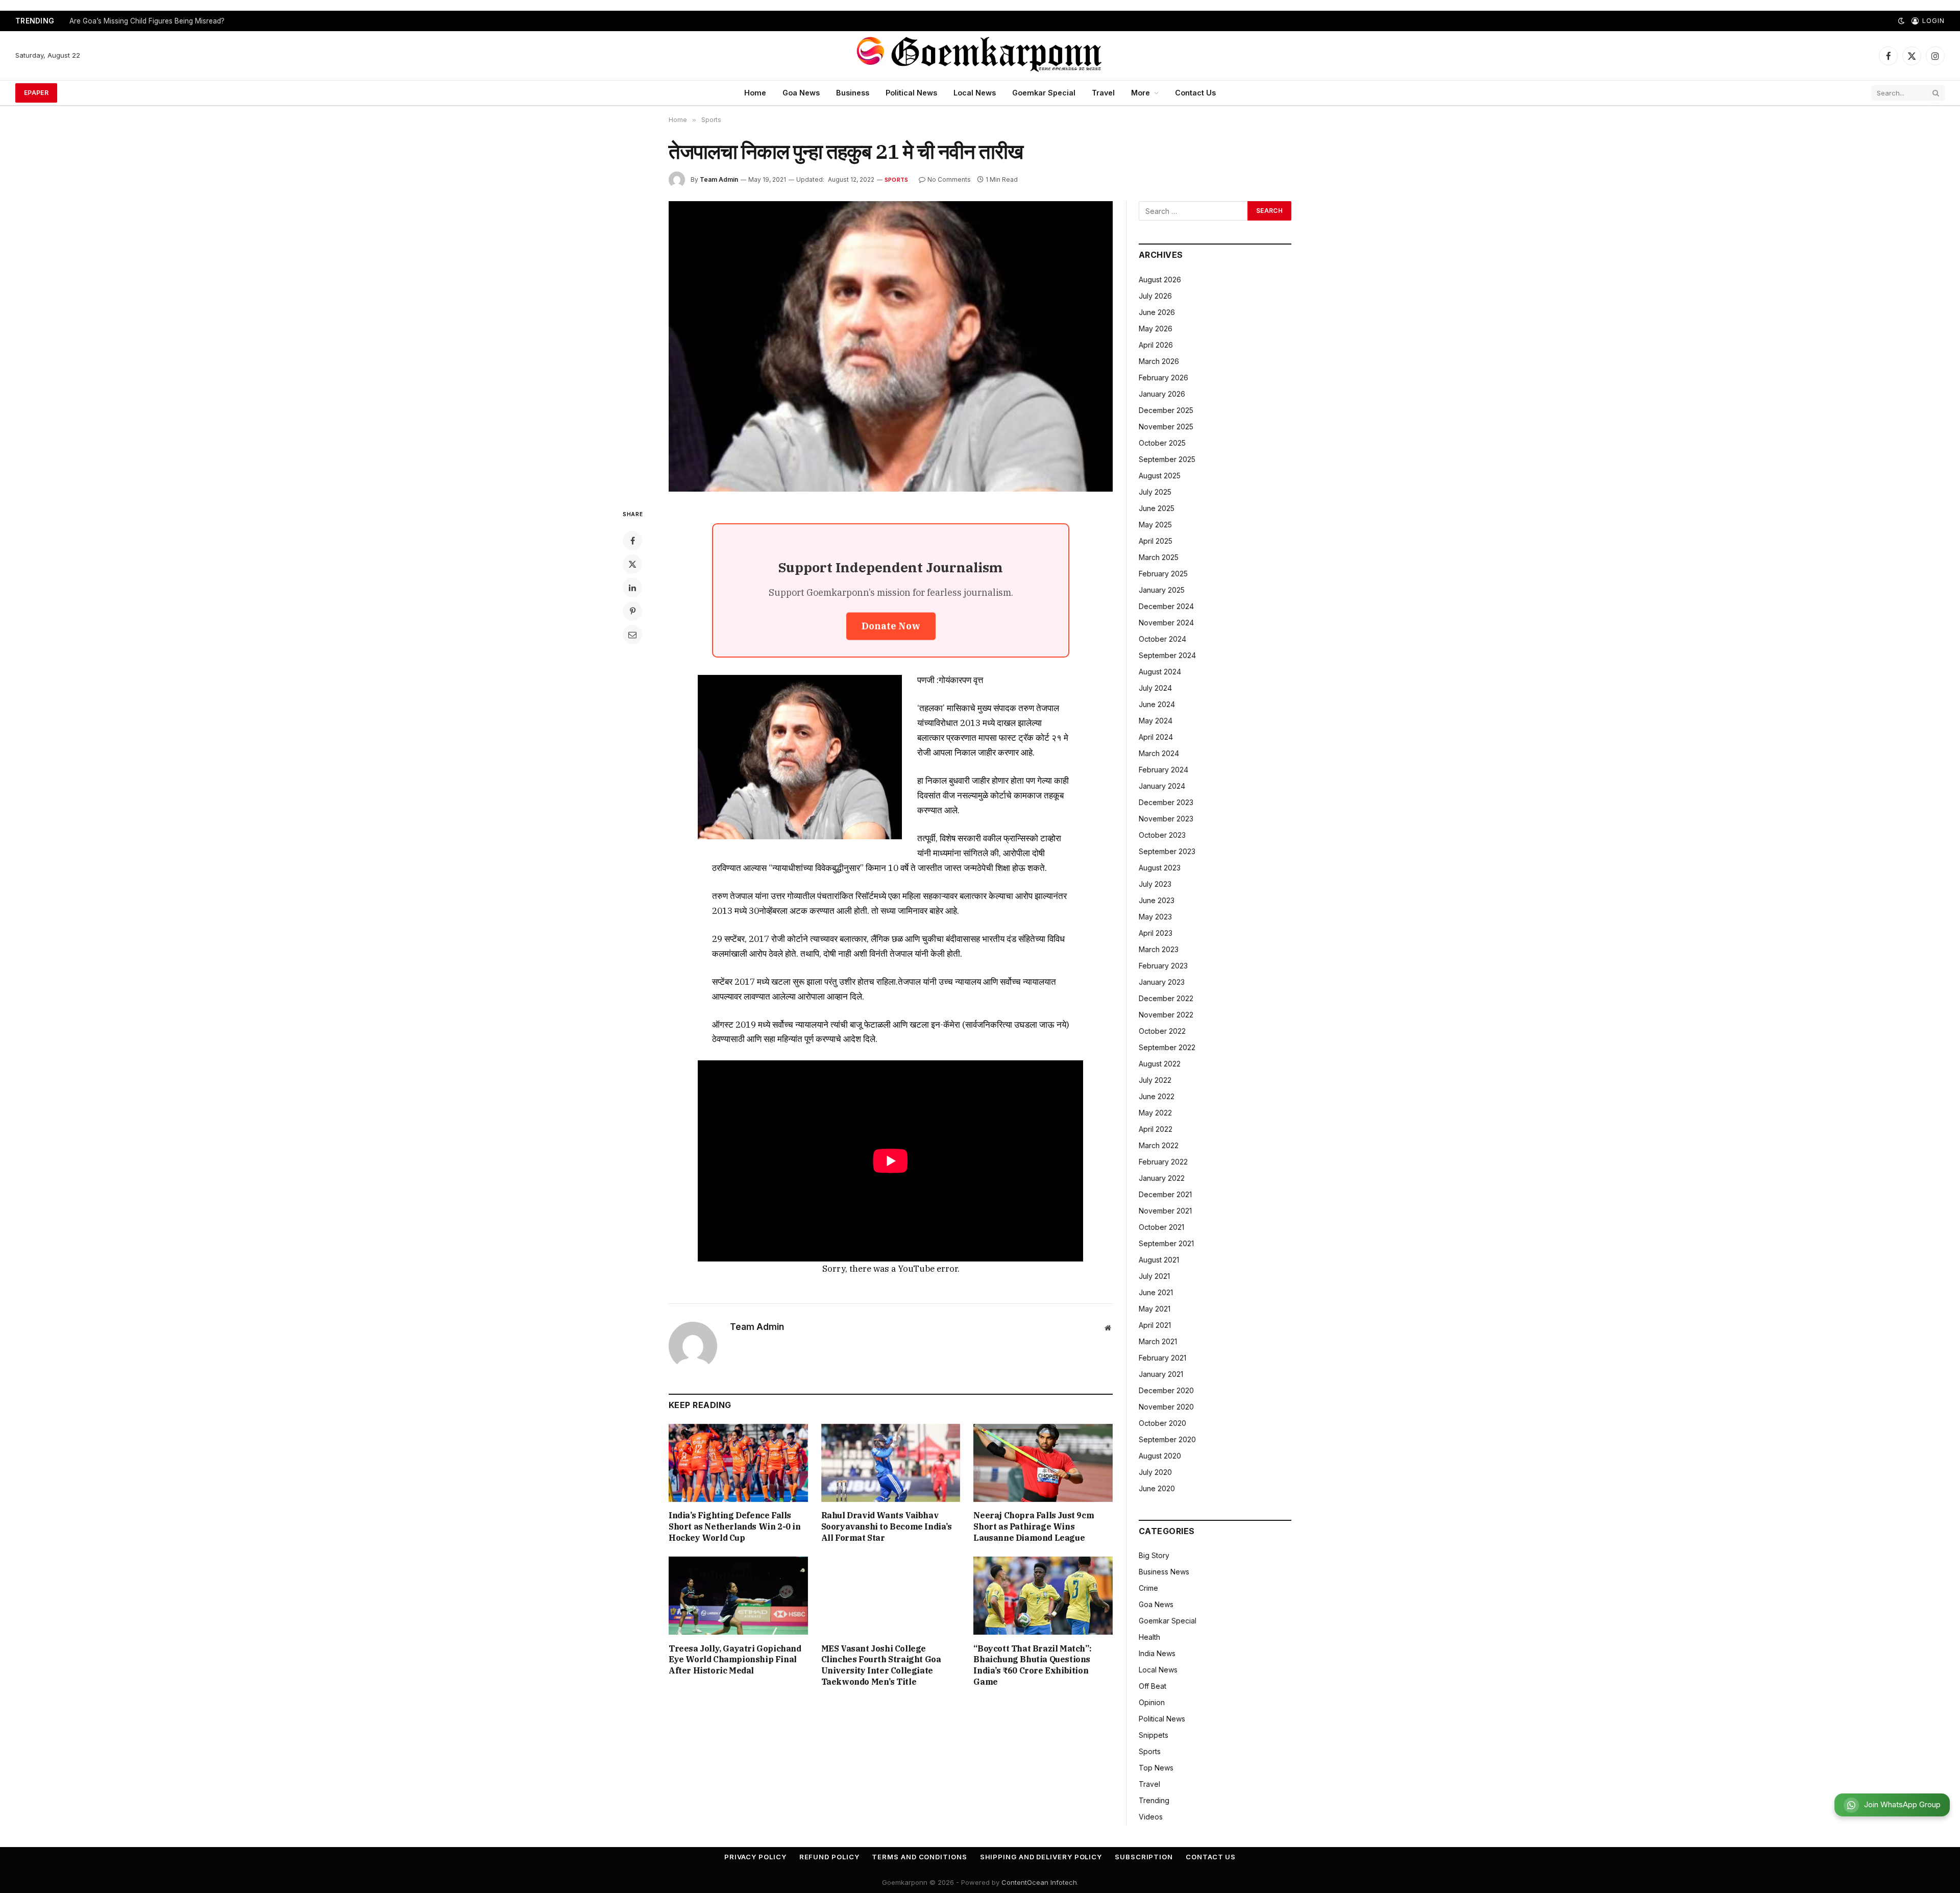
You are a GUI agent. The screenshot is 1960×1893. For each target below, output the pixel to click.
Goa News (801, 93)
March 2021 (1158, 1341)
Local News (975, 93)
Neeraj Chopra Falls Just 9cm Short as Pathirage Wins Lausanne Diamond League (1034, 1526)
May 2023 (1155, 917)
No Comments (949, 179)
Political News (911, 93)
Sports (896, 180)
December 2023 (1166, 802)
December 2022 (1166, 998)
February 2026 (1163, 378)
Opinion (1152, 1702)
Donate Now (891, 627)
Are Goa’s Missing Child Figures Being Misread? (147, 21)
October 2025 (1162, 443)
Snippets (1154, 1735)
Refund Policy (829, 1857)
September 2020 (1167, 1439)
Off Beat (1153, 1686)
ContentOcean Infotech (1039, 1882)
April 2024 (1156, 737)
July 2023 (1155, 884)
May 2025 (1155, 525)
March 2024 (1159, 753)
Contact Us (1195, 93)
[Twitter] (632, 564)
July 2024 (1155, 688)
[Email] (632, 635)
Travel (1103, 93)
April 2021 (1155, 1325)
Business (853, 93)
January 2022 (1162, 1178)
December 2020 (1166, 1390)
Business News (1164, 1572)
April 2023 (1156, 933)
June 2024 (1157, 704)
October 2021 (1161, 1227)
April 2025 (1156, 541)
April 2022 (1156, 1129)
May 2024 (1156, 721)
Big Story (1154, 1555)
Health (1149, 1637)
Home (755, 93)
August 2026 (1160, 280)
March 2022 (1159, 1145)
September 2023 (1167, 851)
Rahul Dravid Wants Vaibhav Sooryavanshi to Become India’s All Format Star (887, 1526)
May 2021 (1155, 1309)
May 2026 (1156, 329)
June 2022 (1157, 1096)
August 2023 (1160, 868)
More (1141, 93)
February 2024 (1163, 770)
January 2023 (1162, 982)
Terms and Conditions (919, 1857)
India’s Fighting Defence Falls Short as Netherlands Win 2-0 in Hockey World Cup (735, 1526)
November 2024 (1166, 623)
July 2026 (1155, 296)
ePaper (36, 93)
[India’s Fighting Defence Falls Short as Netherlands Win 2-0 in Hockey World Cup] (738, 1463)
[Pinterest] (632, 611)
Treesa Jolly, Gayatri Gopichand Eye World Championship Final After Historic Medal (735, 1660)
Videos (1151, 1817)
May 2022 (1155, 1113)
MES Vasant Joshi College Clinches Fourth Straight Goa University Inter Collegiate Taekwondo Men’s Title (881, 1665)
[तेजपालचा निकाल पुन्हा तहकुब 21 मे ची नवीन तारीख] (891, 346)
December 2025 (1166, 410)
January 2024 (1162, 786)
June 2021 (1156, 1292)
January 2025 (1162, 590)
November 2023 (1166, 819)
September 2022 (1167, 1047)
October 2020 (1162, 1423)
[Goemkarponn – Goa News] (980, 56)
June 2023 (1157, 900)
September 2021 (1166, 1243)
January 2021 (1161, 1374)
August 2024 (1160, 672)
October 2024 (1162, 639)
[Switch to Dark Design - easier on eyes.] (1901, 21)
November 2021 (1165, 1211)
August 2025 (1160, 476)
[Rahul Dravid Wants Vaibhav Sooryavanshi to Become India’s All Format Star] (891, 1463)
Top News (1156, 1768)
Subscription (1144, 1857)
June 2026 (1157, 312)
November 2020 (1166, 1407)
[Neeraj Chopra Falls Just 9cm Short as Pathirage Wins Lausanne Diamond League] (1043, 1463)
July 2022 (1155, 1080)
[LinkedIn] (632, 588)
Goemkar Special (1044, 93)
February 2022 (1163, 1162)
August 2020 (1160, 1456)
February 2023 (1163, 966)
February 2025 (1163, 574)
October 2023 (1162, 835)
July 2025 (1155, 492)
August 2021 (1159, 1260)
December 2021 (1165, 1194)
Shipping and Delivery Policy (1041, 1857)
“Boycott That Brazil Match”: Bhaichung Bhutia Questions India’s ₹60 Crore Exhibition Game (1032, 1665)
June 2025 (1157, 508)
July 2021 (1154, 1276)
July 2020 (1155, 1472)
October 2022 (1162, 1031)
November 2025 (1166, 427)
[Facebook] (632, 541)
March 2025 (1159, 557)
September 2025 (1167, 459)
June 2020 (1157, 1488)
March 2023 (1159, 949)
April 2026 (1156, 345)
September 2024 (1167, 655)
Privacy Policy (755, 1857)
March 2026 (1159, 361)
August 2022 (1160, 1064)
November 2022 (1166, 1015)
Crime (1148, 1588)
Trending (1154, 1800)
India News (1157, 1653)
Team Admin (719, 179)
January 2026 (1162, 394)
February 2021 (1162, 1358)
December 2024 (1166, 606)
